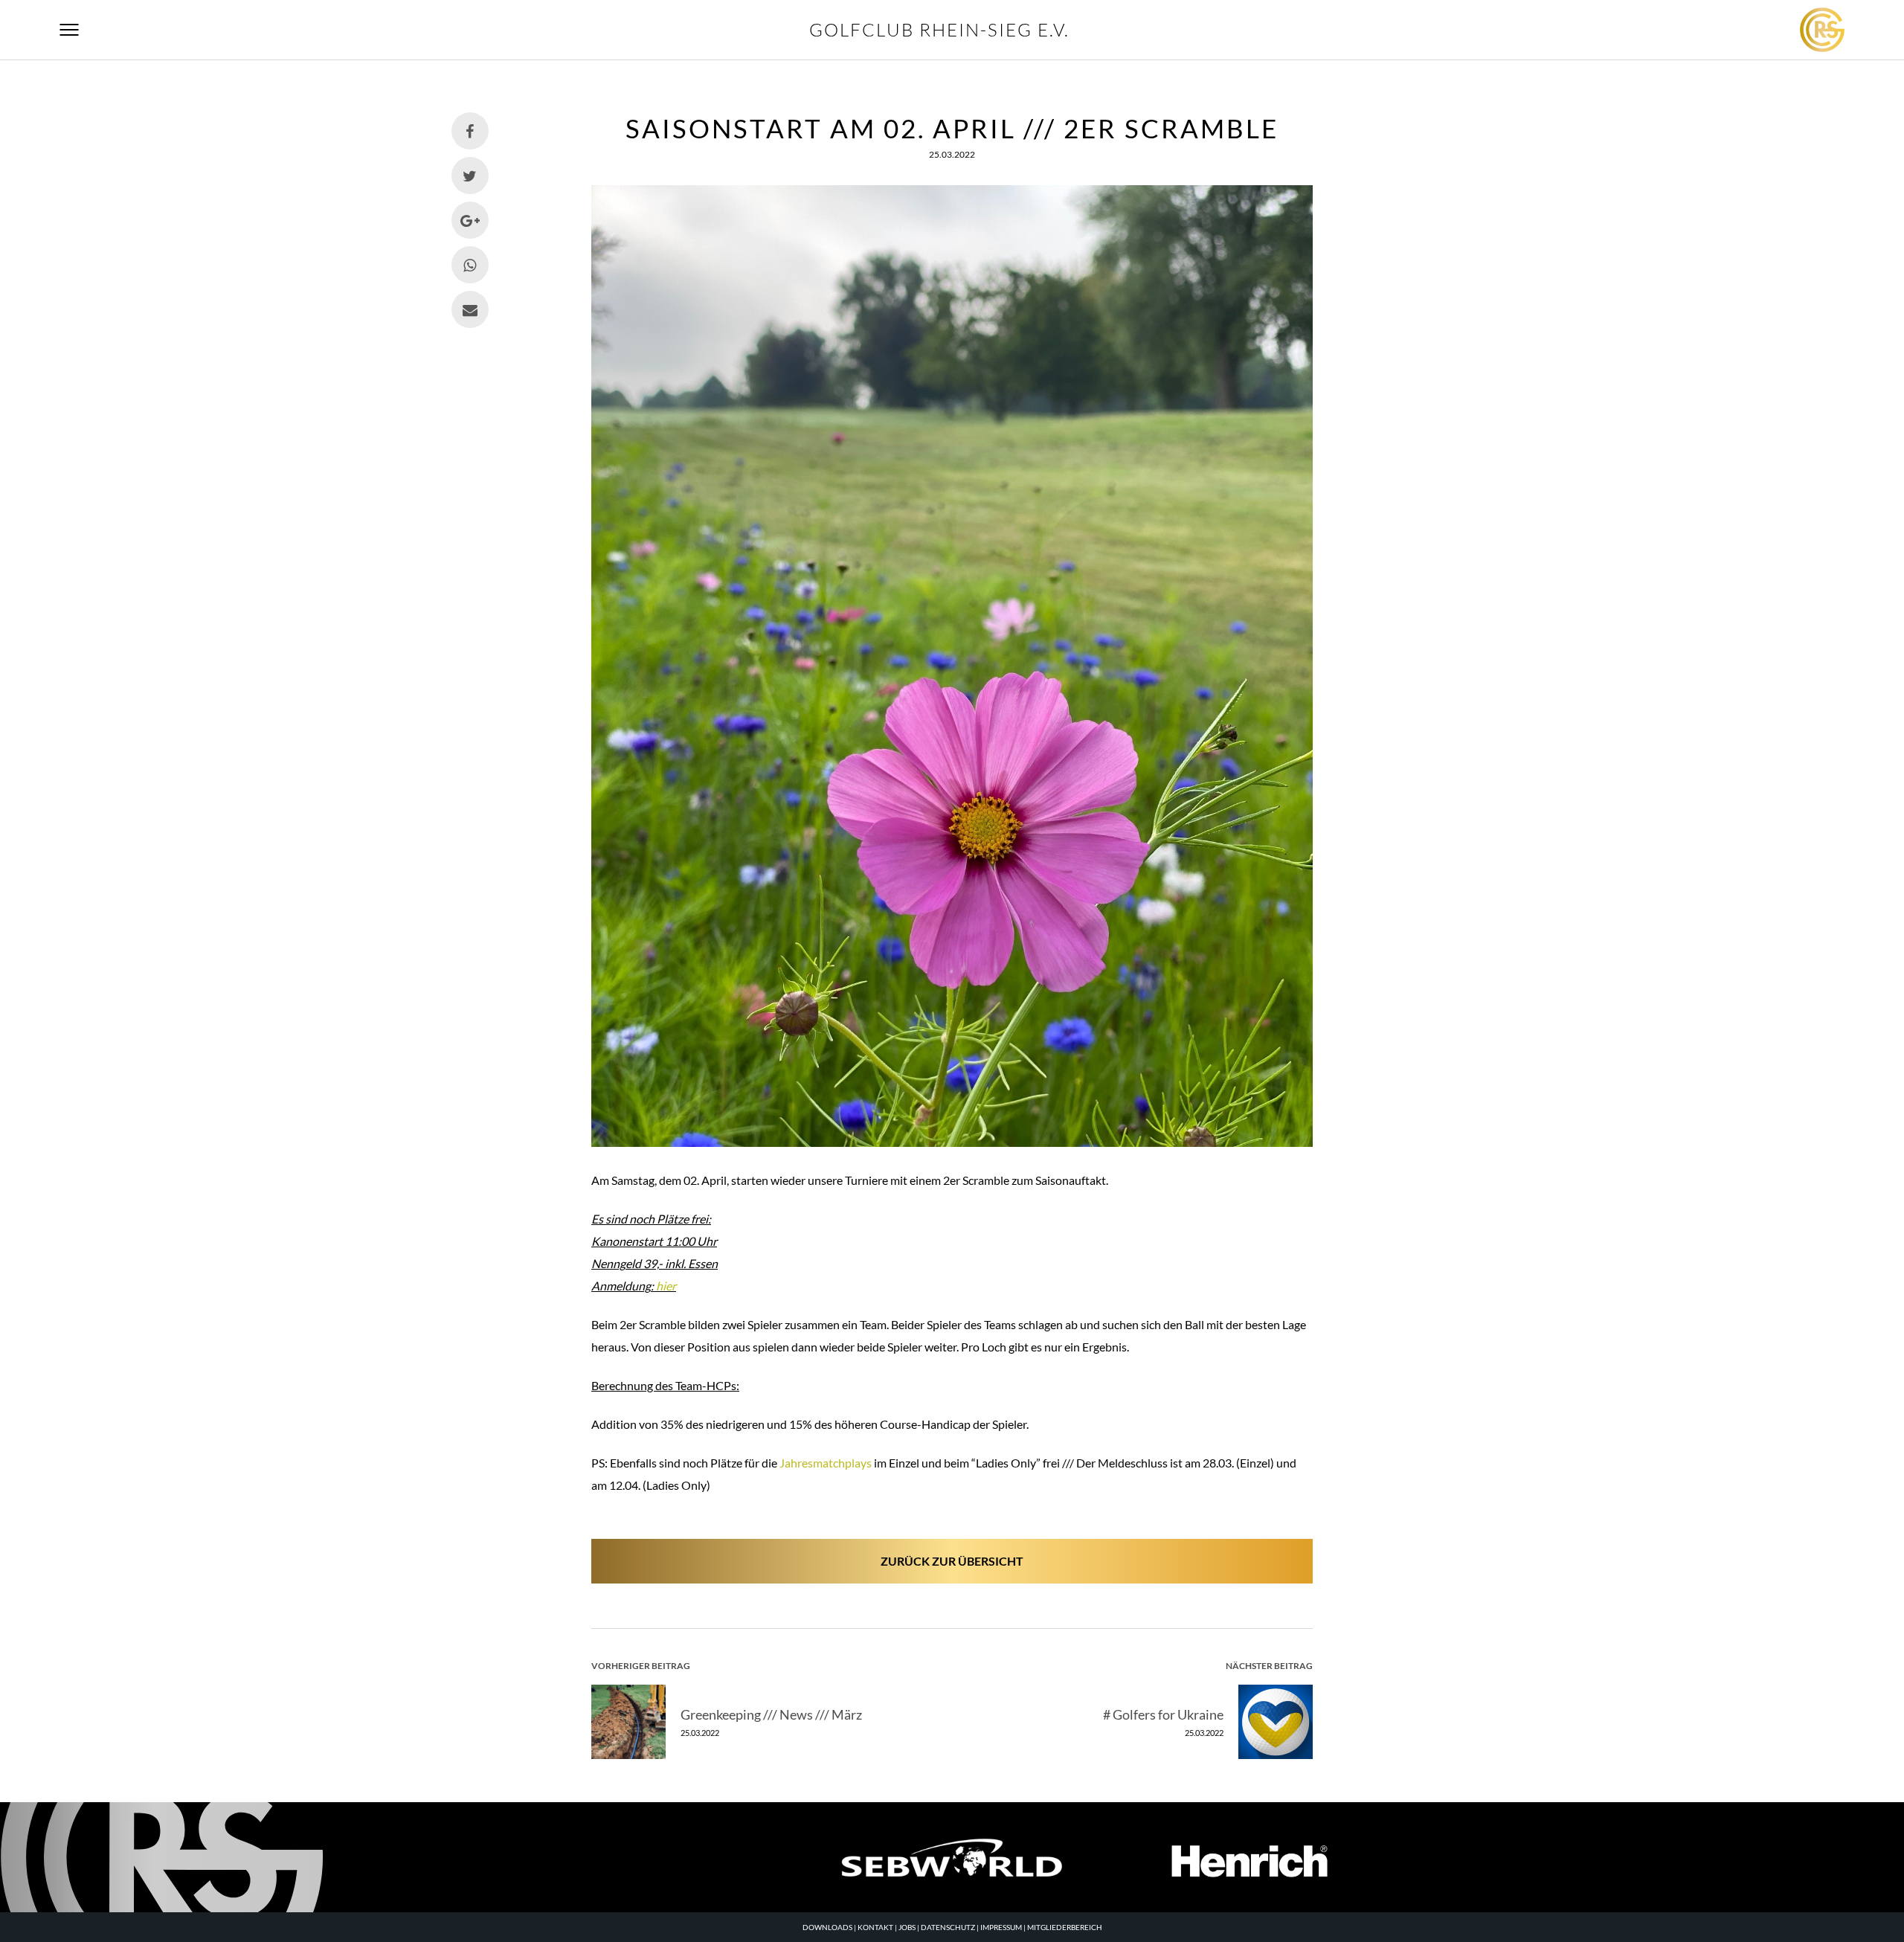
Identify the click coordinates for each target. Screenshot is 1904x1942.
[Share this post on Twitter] (470, 176)
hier (666, 1286)
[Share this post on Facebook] (470, 131)
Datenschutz (948, 1927)
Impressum (1001, 1927)
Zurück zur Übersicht (952, 1561)
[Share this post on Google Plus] (470, 220)
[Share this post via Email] (470, 309)
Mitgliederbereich (1065, 1927)
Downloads (827, 1927)
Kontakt (875, 1927)
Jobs (907, 1927)
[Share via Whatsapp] (470, 265)
